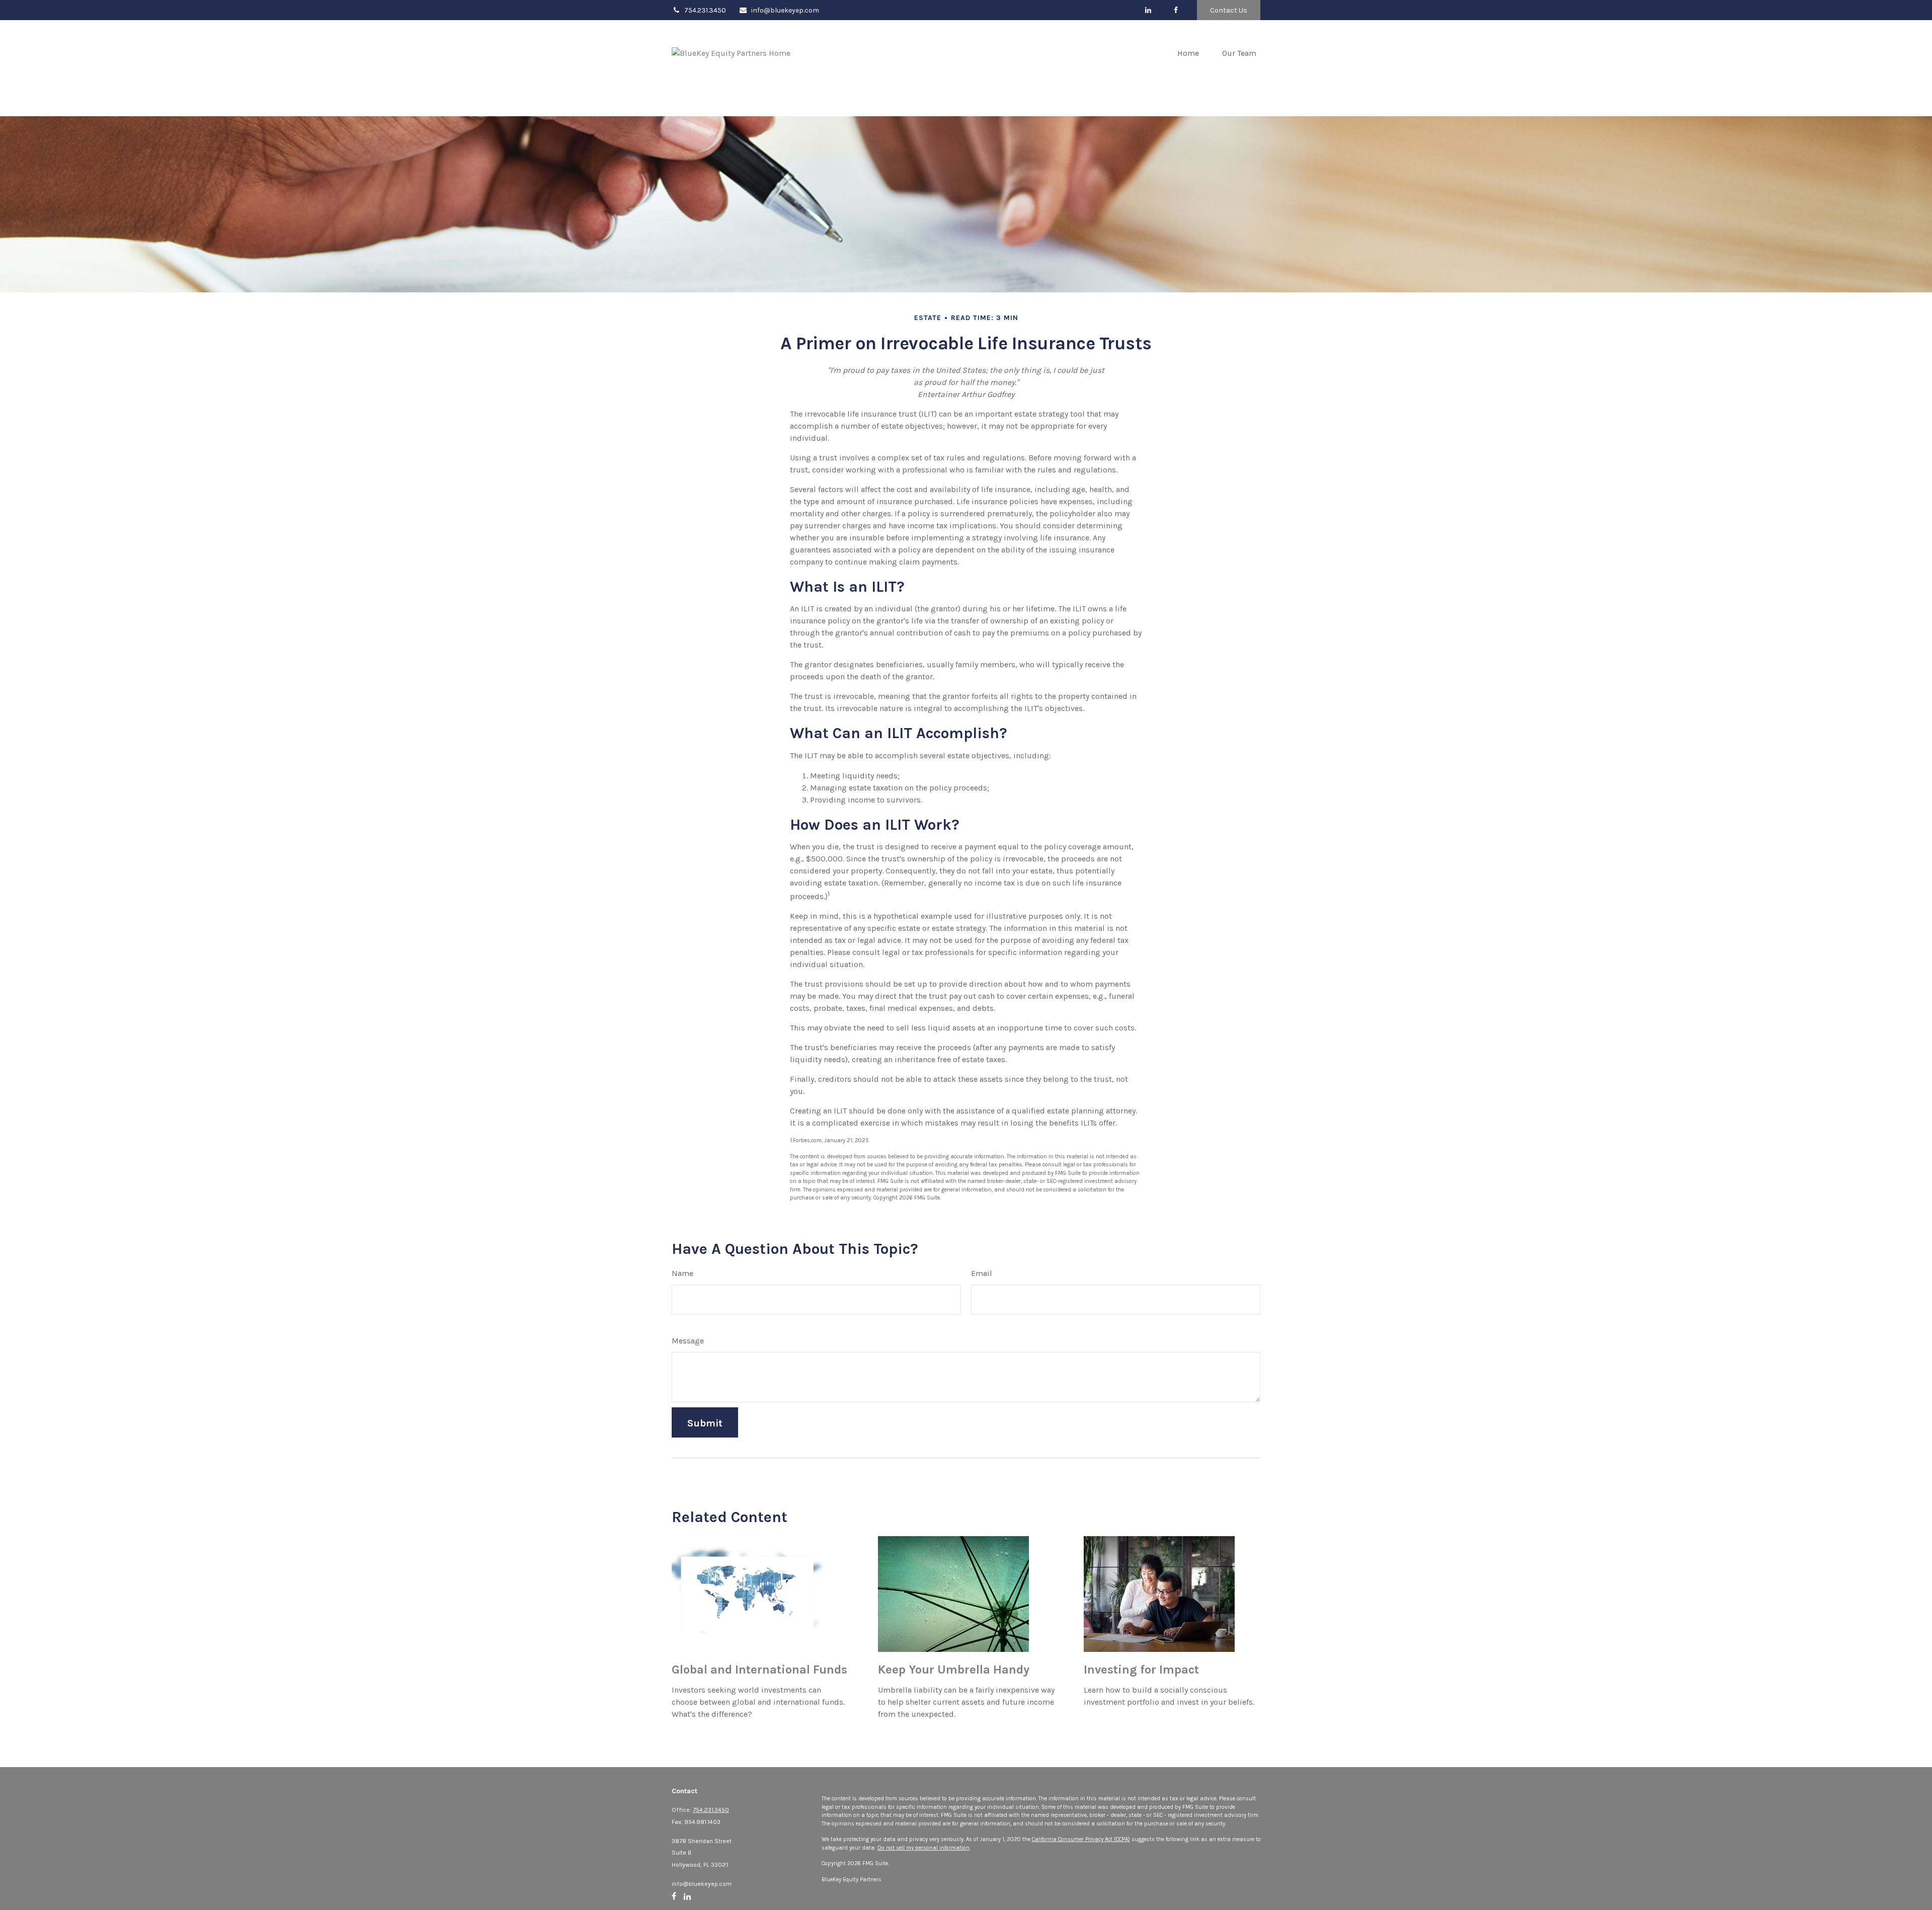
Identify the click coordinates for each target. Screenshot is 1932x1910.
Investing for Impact (1141, 1669)
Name (682, 1273)
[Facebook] (1176, 10)
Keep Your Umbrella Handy (954, 1669)
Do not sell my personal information (923, 1848)
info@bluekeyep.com (785, 10)
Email (982, 1273)
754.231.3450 (705, 10)
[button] (1188, 53)
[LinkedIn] (1148, 10)
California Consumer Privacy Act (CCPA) (1081, 1839)
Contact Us (1229, 10)
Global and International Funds (759, 1669)
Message (688, 1341)
